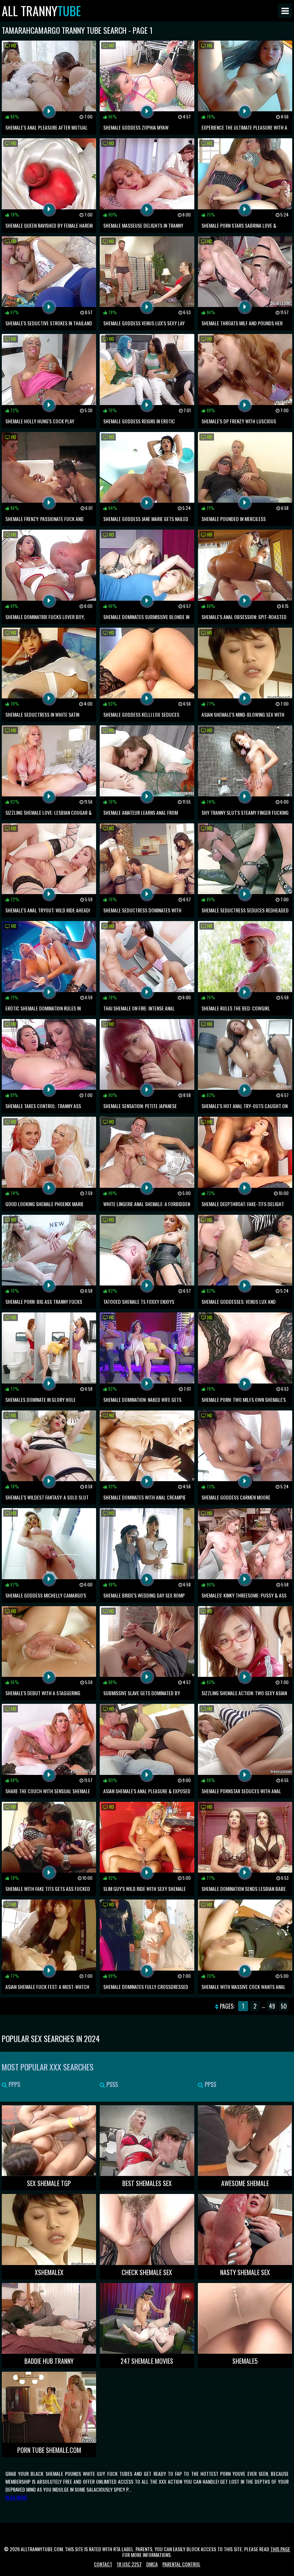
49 (272, 2006)
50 (284, 2006)
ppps (14, 2084)
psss (112, 2084)
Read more (16, 2497)
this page (280, 2549)
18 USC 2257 (129, 2564)
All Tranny (41, 11)
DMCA (152, 2564)
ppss (210, 2084)
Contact (103, 2564)
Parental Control (181, 2564)
